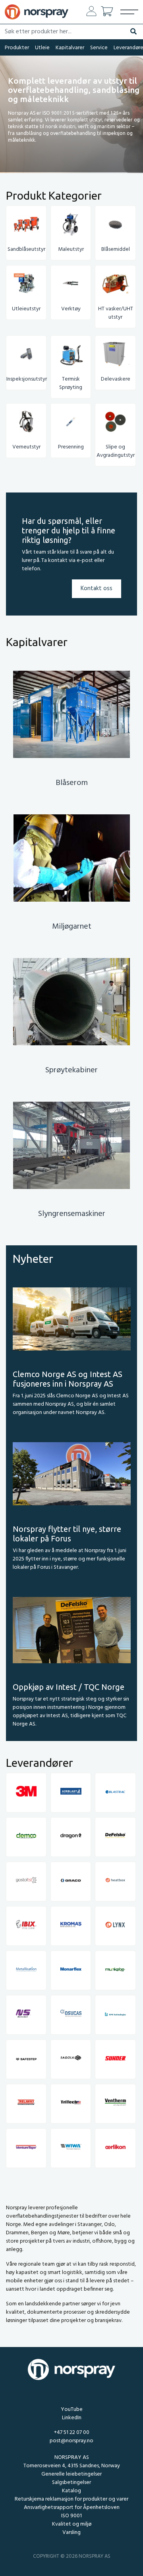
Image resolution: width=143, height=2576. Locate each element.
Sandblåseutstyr (26, 249)
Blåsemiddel (116, 249)
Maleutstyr (71, 249)
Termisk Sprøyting (71, 383)
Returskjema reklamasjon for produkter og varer (71, 2499)
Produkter (17, 48)
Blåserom (72, 783)
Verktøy (71, 309)
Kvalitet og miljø (72, 2524)
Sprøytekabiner (71, 1070)
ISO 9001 (71, 2516)
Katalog (71, 2491)
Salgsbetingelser (71, 2483)
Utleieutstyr (26, 309)
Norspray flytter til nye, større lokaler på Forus (67, 1534)
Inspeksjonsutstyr (27, 379)
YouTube (72, 2410)
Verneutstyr (26, 447)
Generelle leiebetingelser (71, 2474)
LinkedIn (72, 2418)
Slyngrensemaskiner (72, 1214)
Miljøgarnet (72, 927)
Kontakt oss (97, 589)
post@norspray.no (71, 2441)
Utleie (42, 48)
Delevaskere (116, 379)
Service (99, 48)
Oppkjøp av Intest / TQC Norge (69, 1687)
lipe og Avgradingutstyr (116, 451)
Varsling (71, 2533)
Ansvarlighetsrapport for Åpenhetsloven (72, 2508)
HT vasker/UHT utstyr (116, 313)
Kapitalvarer (70, 48)
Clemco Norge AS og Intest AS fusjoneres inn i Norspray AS (68, 1379)
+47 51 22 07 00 (72, 2433)
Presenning (71, 447)
